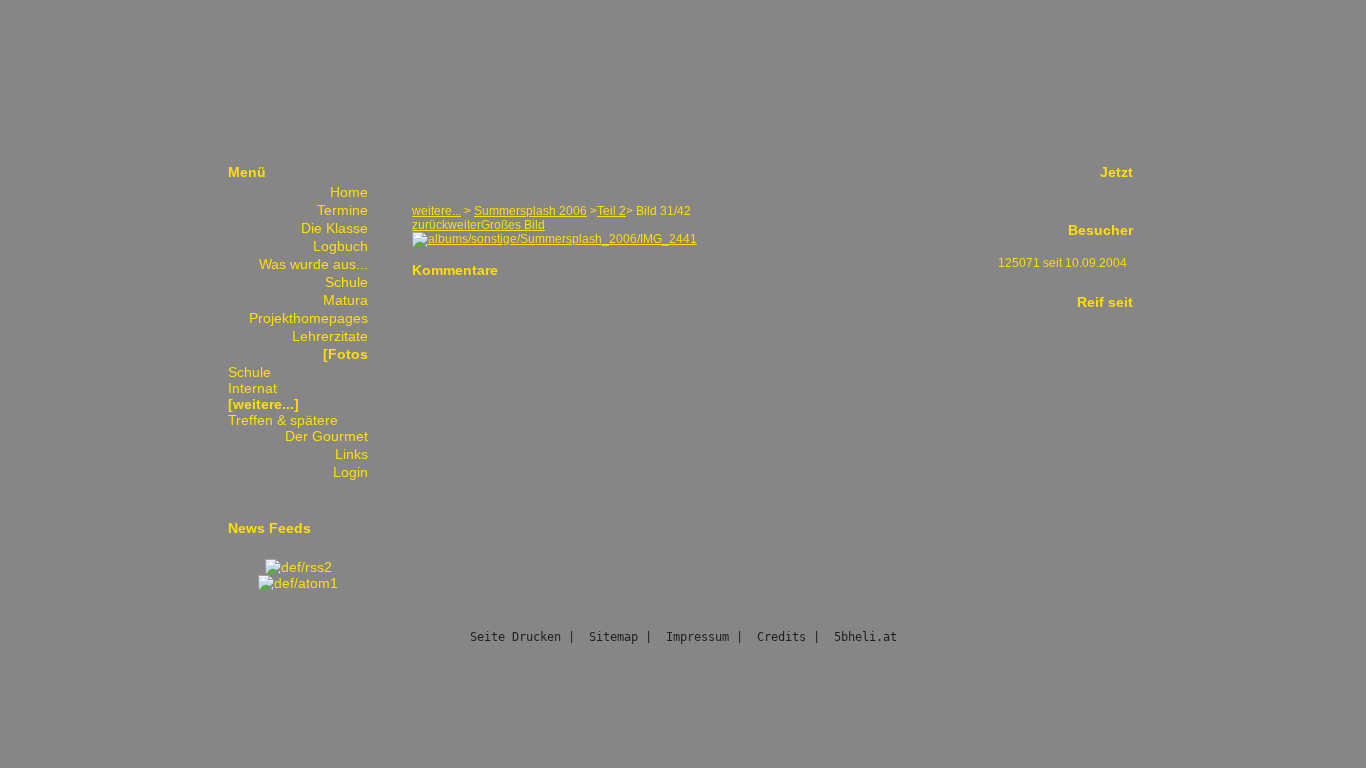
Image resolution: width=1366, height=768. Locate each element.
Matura (345, 300)
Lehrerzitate (330, 336)
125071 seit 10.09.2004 (1062, 263)
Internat (252, 388)
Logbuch (340, 246)
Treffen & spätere (283, 420)
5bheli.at (865, 637)
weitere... (436, 211)
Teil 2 (611, 211)
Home (349, 192)
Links (351, 454)
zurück (430, 225)
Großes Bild (513, 225)
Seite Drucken (515, 637)
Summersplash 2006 (530, 211)
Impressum (697, 637)
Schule (346, 282)
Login (350, 472)
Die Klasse (334, 228)
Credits (781, 637)
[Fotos (345, 354)
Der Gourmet (326, 436)
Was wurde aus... (313, 264)
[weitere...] (263, 404)
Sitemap (613, 637)
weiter (464, 225)
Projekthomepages (308, 318)
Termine (342, 210)
